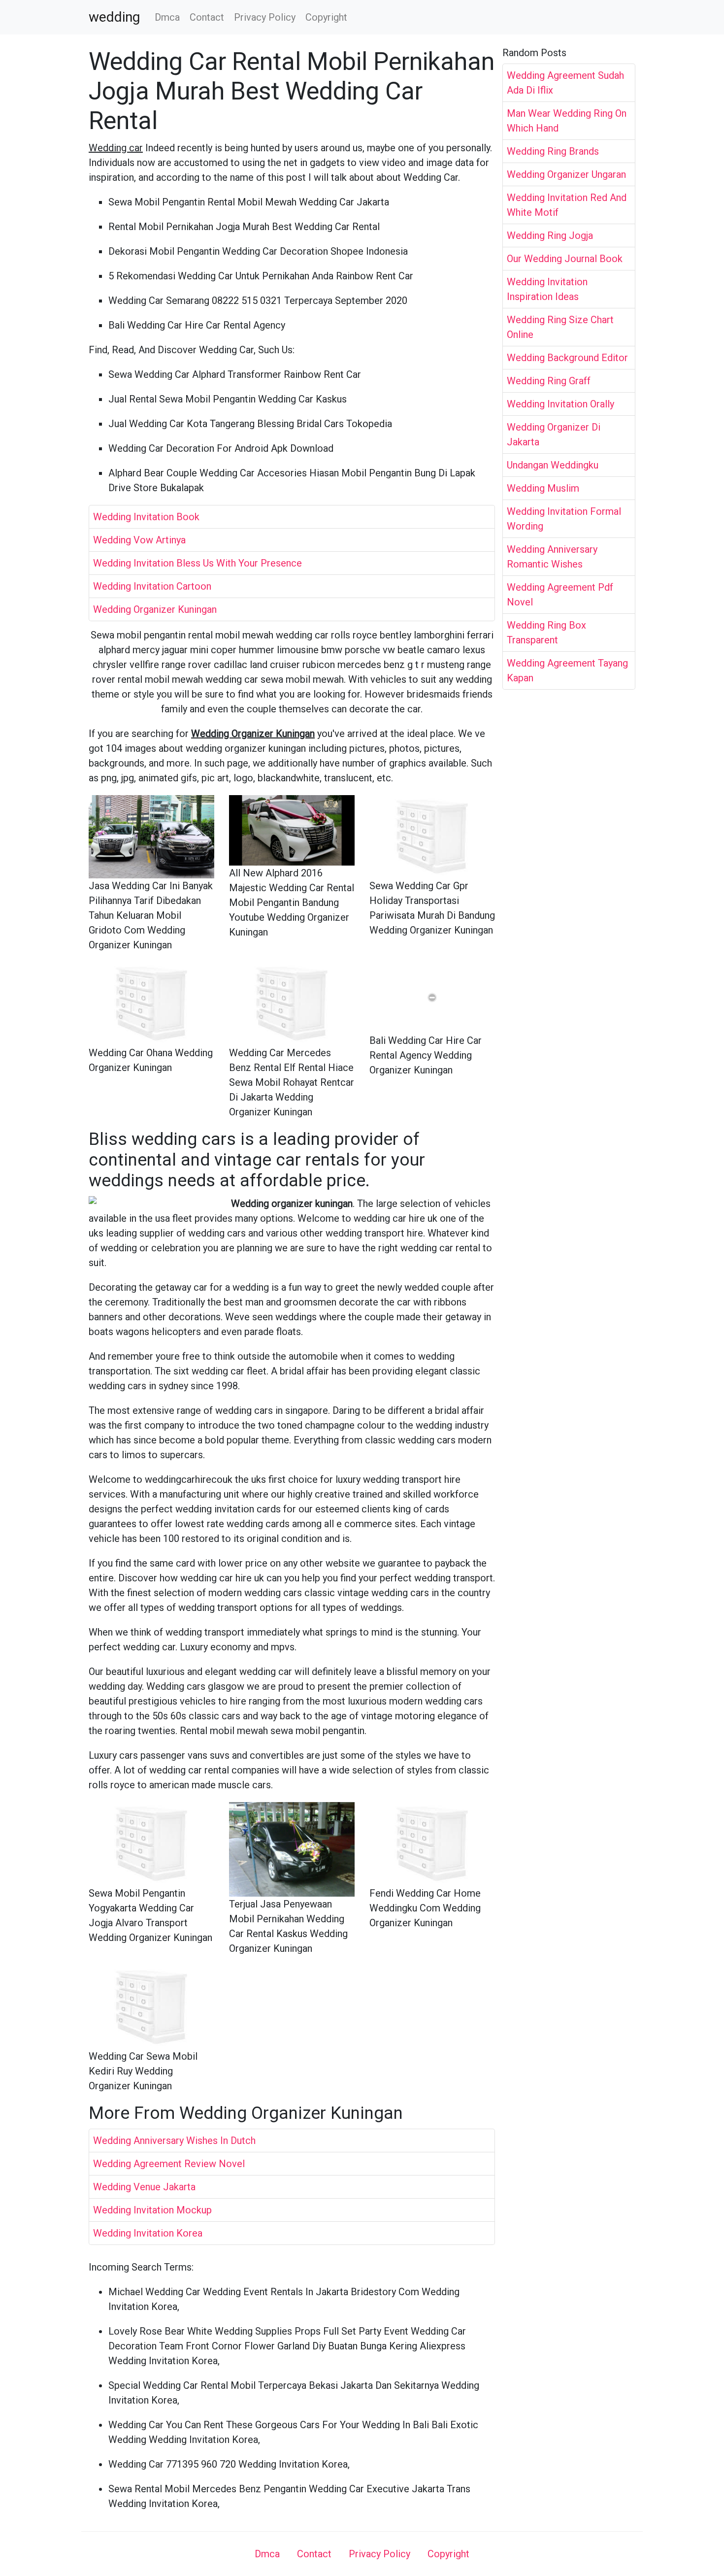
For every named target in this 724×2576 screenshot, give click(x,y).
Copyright (326, 17)
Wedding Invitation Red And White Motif (567, 205)
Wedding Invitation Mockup (152, 2210)
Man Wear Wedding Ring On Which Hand (567, 121)
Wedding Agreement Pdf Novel (560, 595)
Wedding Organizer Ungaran (566, 174)
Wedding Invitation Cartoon (152, 586)
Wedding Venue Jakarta (144, 2187)
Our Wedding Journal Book (565, 259)
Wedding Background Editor (567, 358)
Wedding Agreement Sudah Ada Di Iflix (565, 83)
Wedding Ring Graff (549, 381)
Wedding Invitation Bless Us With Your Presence (197, 563)
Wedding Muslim (543, 488)
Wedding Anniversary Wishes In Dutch (174, 2141)
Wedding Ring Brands (553, 151)
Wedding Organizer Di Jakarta (554, 435)
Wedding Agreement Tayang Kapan (567, 670)
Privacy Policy (265, 17)
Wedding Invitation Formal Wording (564, 519)
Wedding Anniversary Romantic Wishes (552, 557)
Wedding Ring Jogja (550, 235)
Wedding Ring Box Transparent (546, 633)
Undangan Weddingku (553, 465)
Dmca (167, 17)
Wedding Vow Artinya (139, 540)
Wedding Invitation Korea (148, 2233)
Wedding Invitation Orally (560, 404)
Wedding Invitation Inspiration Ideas (547, 289)
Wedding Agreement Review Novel (169, 2164)
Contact (207, 17)
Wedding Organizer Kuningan (155, 609)
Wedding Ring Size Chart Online (560, 327)
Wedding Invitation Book (146, 517)
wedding (114, 17)
